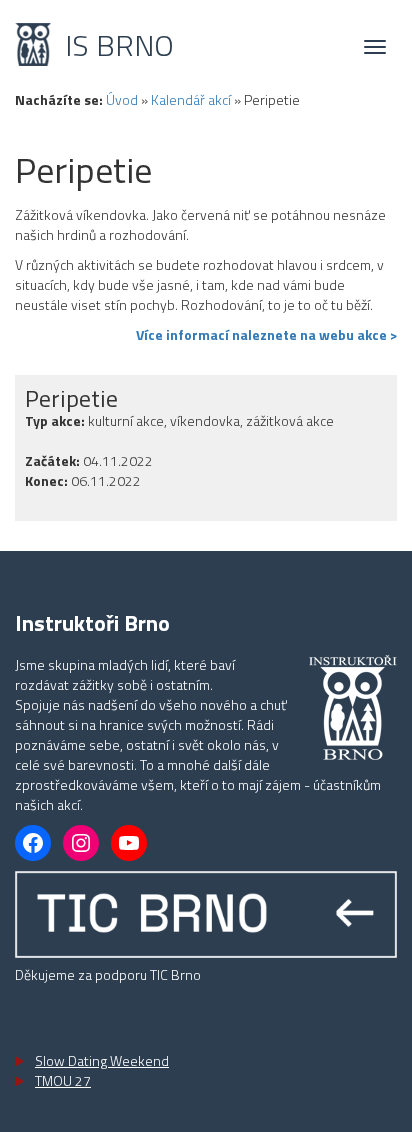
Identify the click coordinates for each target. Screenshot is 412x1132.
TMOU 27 (63, 1080)
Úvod (122, 99)
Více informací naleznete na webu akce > (266, 335)
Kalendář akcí (191, 99)
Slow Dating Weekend (102, 1060)
